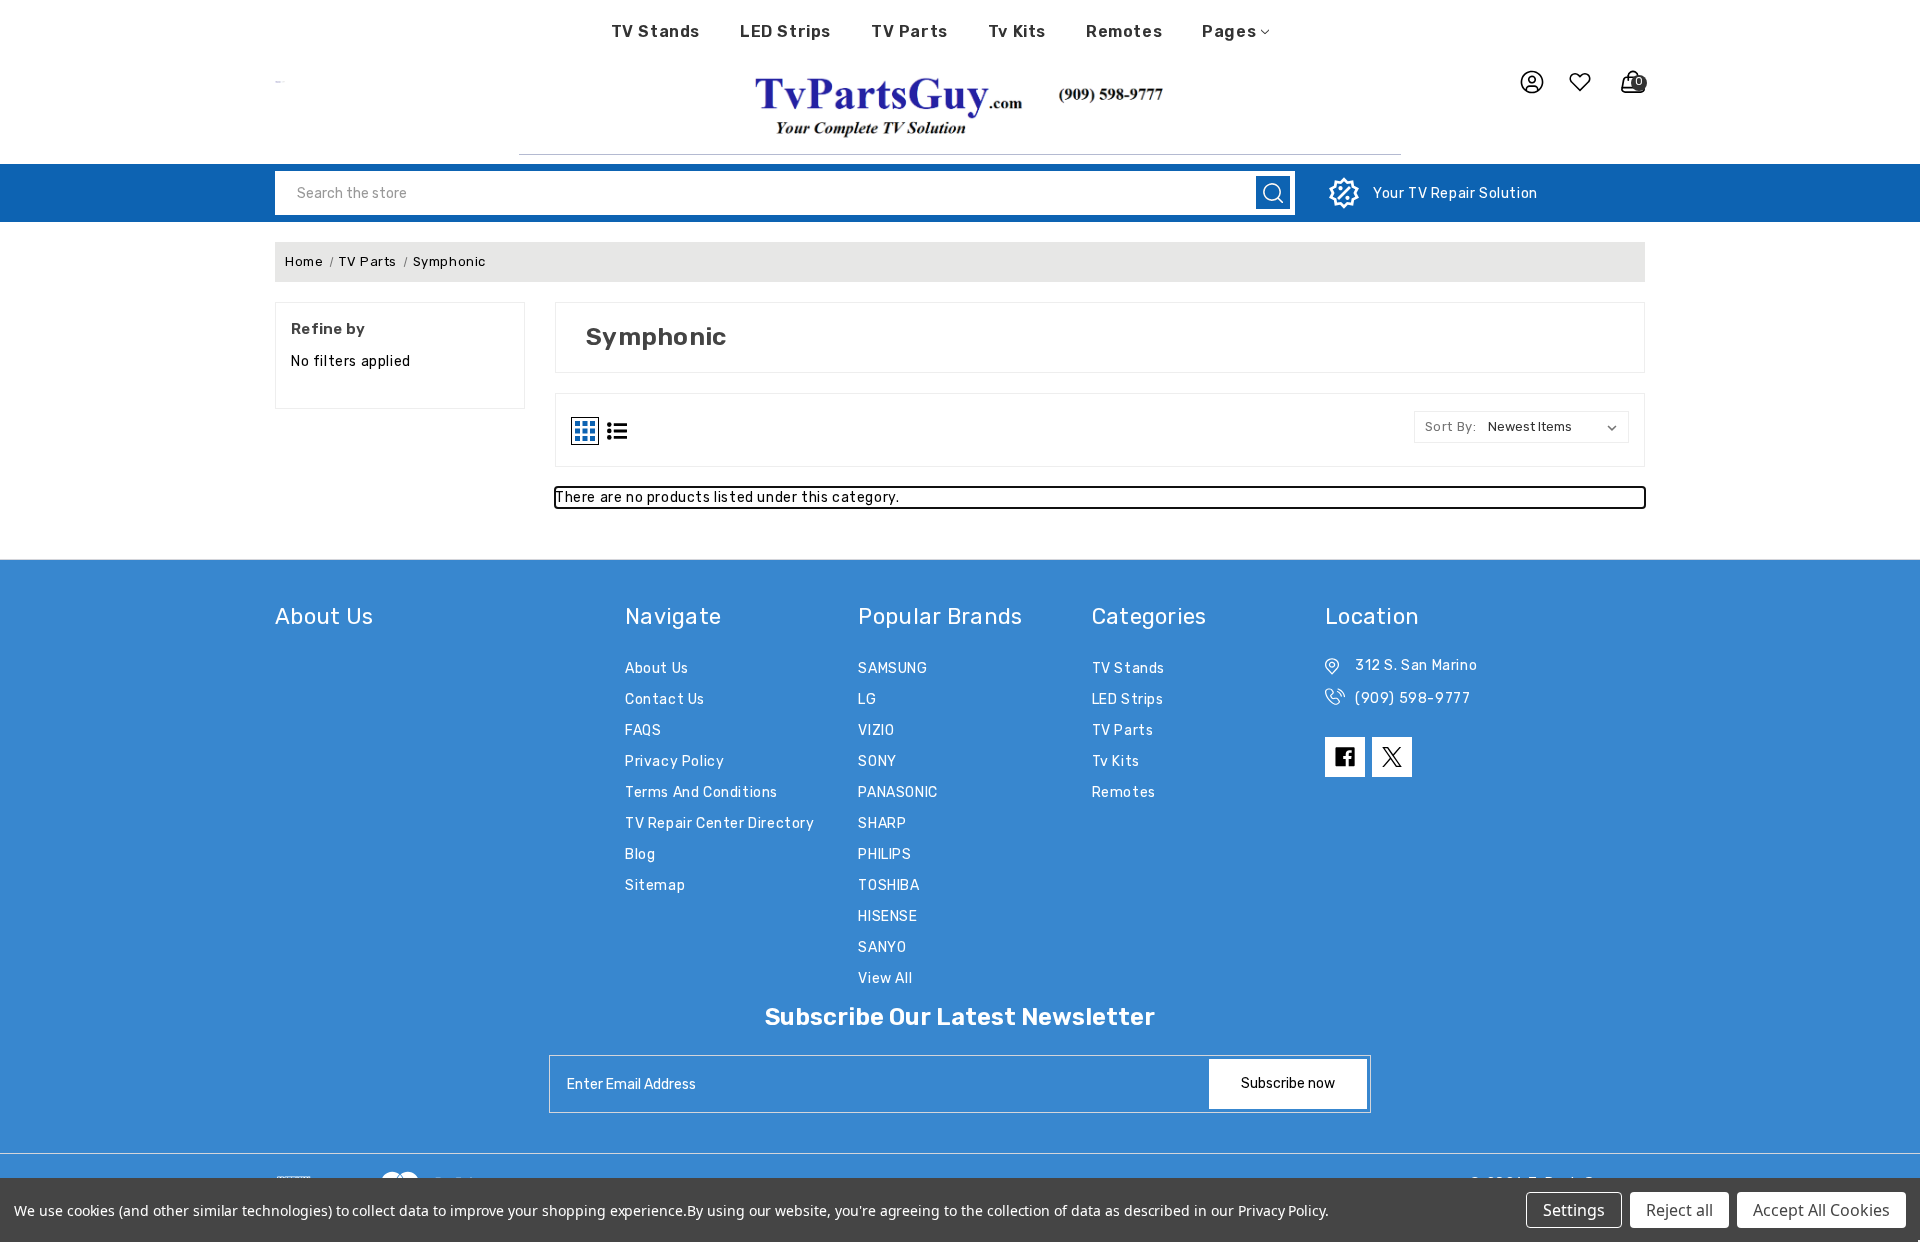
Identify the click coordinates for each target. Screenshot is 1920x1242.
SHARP (882, 823)
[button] (960, 104)
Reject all (1679, 1210)
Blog (640, 854)
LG (867, 699)
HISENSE (887, 916)
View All (885, 978)
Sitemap (655, 885)
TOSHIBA (888, 885)
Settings (1574, 1210)
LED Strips (785, 31)
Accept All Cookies (1821, 1210)
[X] (1392, 757)
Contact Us (665, 699)
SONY (877, 761)
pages (1229, 31)
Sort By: (1451, 426)
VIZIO (876, 730)
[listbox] (1556, 427)
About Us (657, 668)
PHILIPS (884, 854)
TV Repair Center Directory (720, 823)
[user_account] (1522, 82)
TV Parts (909, 31)
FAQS (643, 730)
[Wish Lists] (1572, 82)
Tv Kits (1017, 31)
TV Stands (655, 31)
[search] (1273, 192)
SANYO (882, 947)
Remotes (1124, 31)
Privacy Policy (674, 761)
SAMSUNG (892, 668)
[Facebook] (1345, 757)
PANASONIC (897, 792)
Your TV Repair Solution (1455, 193)
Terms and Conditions (701, 792)
